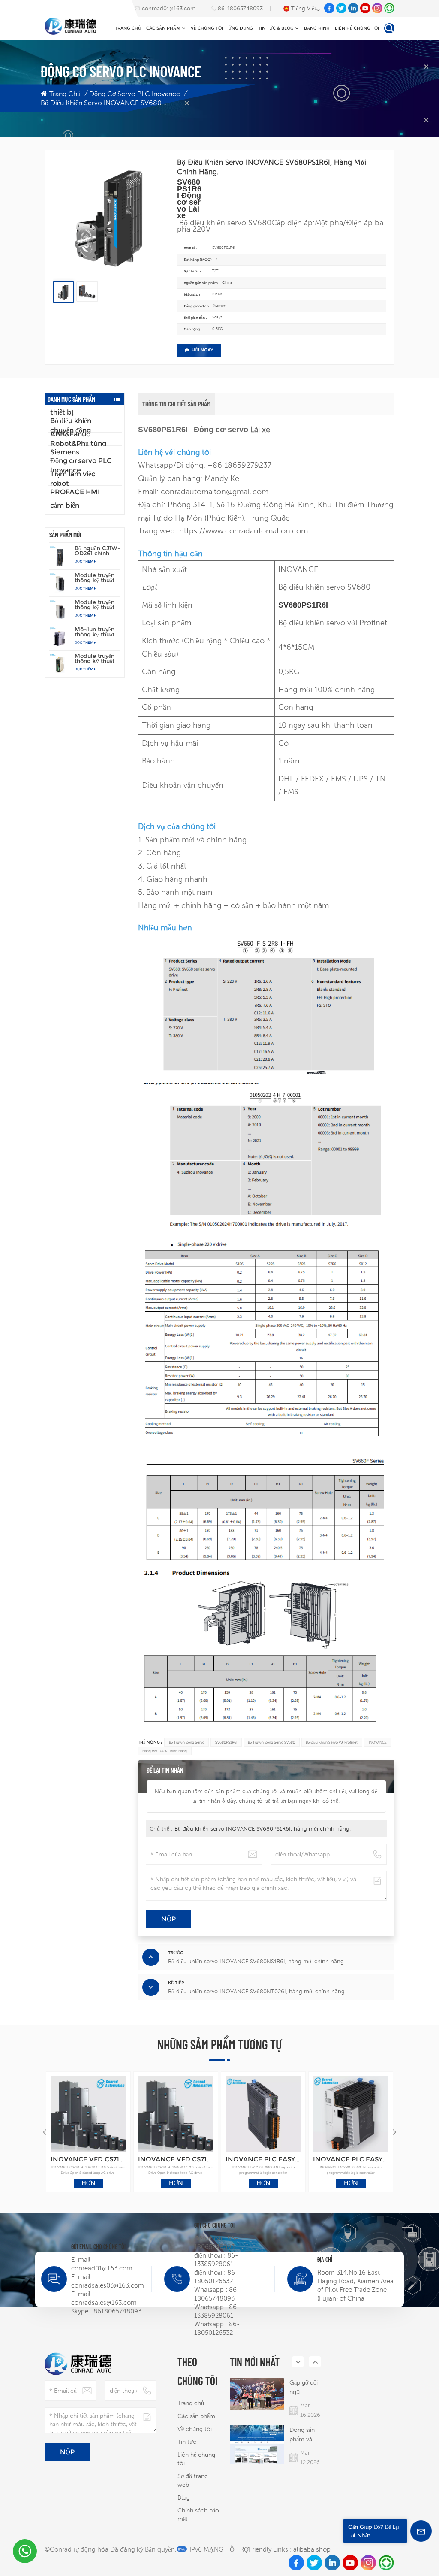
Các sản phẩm (163, 28)
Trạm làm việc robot (73, 479)
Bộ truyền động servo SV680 (271, 1742)
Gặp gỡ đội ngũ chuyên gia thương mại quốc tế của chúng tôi (305, 2388)
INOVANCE (378, 1742)
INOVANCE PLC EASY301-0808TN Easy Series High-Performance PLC (263, 2159)
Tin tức (187, 2442)
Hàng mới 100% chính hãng (165, 1751)
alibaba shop (312, 2549)
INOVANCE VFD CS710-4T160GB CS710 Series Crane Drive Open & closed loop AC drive (176, 2159)
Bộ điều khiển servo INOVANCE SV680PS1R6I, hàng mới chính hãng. (263, 1829)
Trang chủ (128, 28)
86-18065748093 (240, 8)
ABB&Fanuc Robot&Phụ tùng (78, 439)
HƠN (89, 2183)
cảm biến (65, 505)
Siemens (65, 452)
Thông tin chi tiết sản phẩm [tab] (176, 404)
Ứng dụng (241, 28)
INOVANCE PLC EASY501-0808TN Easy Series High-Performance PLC (351, 2159)
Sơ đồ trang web (193, 2480)
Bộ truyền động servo (187, 1742)
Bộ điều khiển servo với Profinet (332, 1742)
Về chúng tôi (207, 28)
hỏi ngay (202, 350)
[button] (394, 2132)
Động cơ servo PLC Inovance (135, 94)
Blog (184, 2497)
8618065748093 (117, 2311)
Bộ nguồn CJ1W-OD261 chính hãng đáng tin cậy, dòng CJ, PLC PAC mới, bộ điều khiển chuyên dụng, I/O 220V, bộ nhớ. (97, 551)
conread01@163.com (169, 8)
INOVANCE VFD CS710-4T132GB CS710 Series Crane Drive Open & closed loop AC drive (89, 2159)
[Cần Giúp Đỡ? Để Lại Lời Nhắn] (421, 2531)
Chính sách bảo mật (198, 2515)
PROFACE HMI (75, 492)
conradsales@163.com (104, 2302)
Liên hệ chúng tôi (357, 28)
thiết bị (62, 412)
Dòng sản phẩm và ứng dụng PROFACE (303, 2435)
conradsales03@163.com (108, 2285)
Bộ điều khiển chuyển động (71, 426)
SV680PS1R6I (226, 1742)
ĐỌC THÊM (84, 561)
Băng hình (317, 28)
